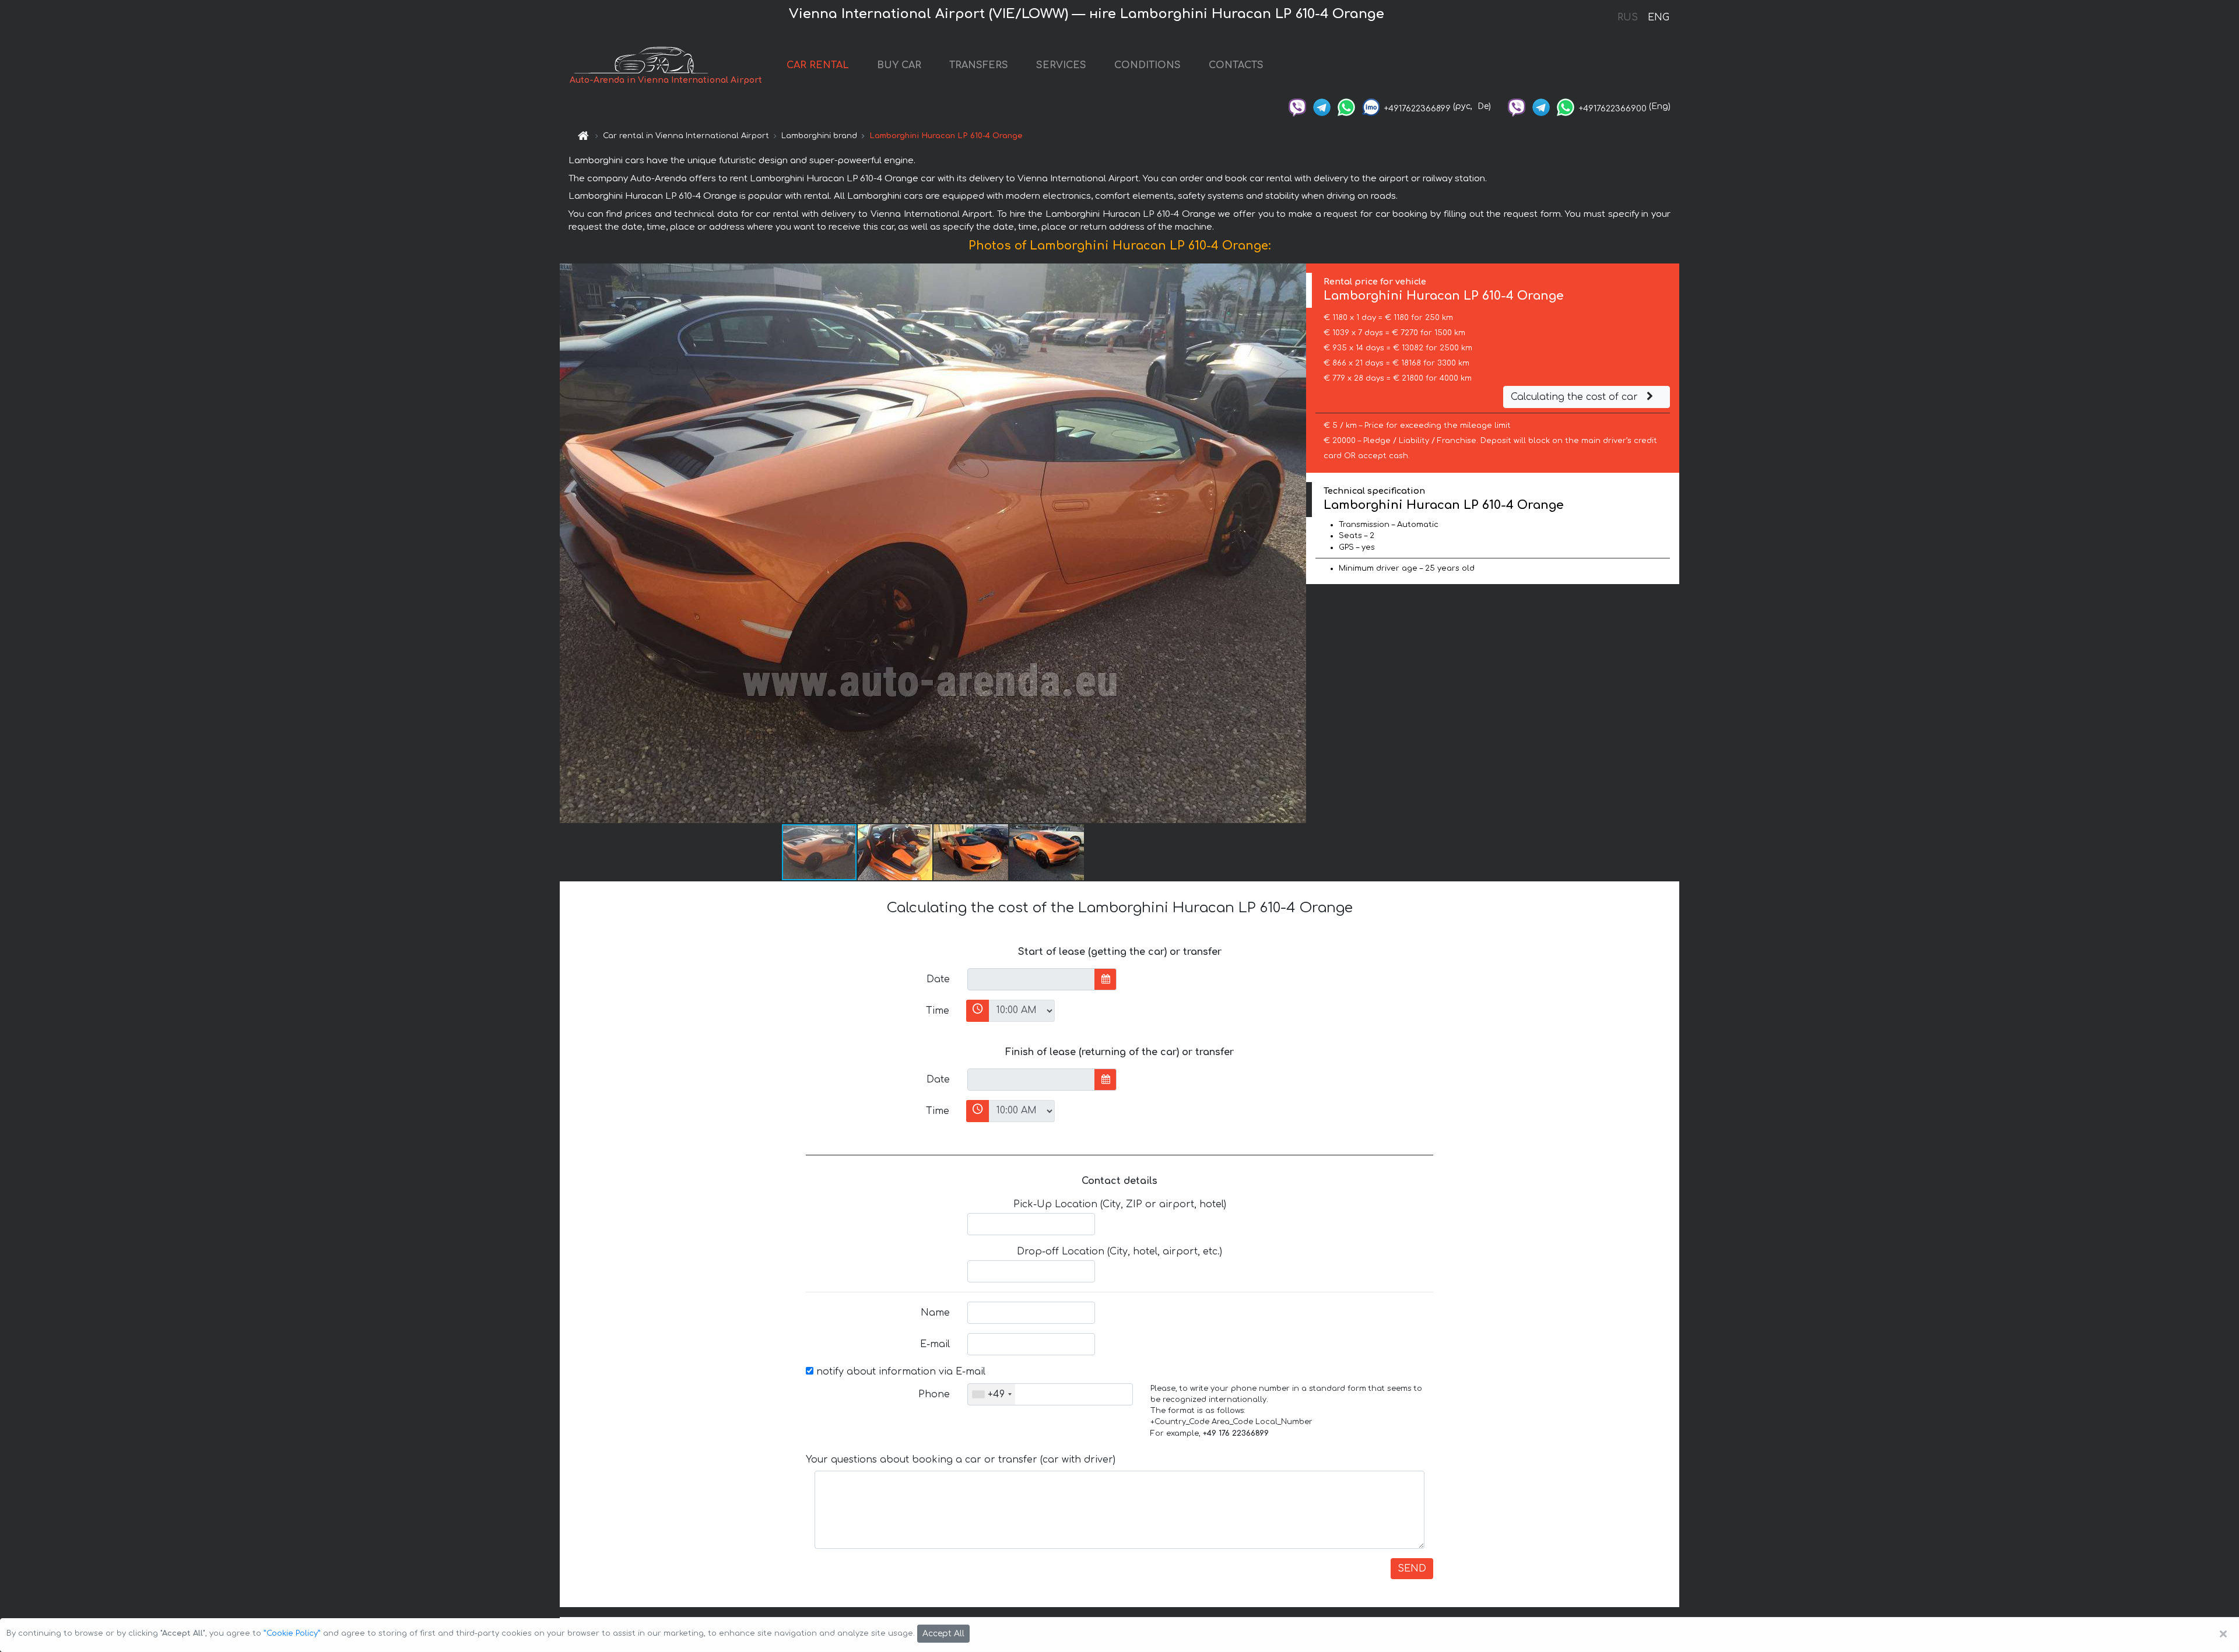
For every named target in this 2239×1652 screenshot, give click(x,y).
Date (938, 979)
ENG (1658, 17)
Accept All (943, 1634)
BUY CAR (899, 65)
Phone (934, 1394)
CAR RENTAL (818, 65)
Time (938, 1011)
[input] (1031, 979)
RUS (1628, 17)
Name (935, 1313)
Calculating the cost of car (1576, 397)
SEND (1412, 1569)
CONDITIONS (1147, 65)
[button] (1296, 543)
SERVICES (1061, 65)
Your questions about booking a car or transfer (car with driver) (961, 1460)
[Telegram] (1322, 106)
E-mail (935, 1344)
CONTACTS (1236, 65)
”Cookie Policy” (292, 1633)
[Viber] (1297, 106)
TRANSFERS (979, 65)
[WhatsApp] (1346, 106)
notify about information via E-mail (899, 1372)
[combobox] (992, 1394)
